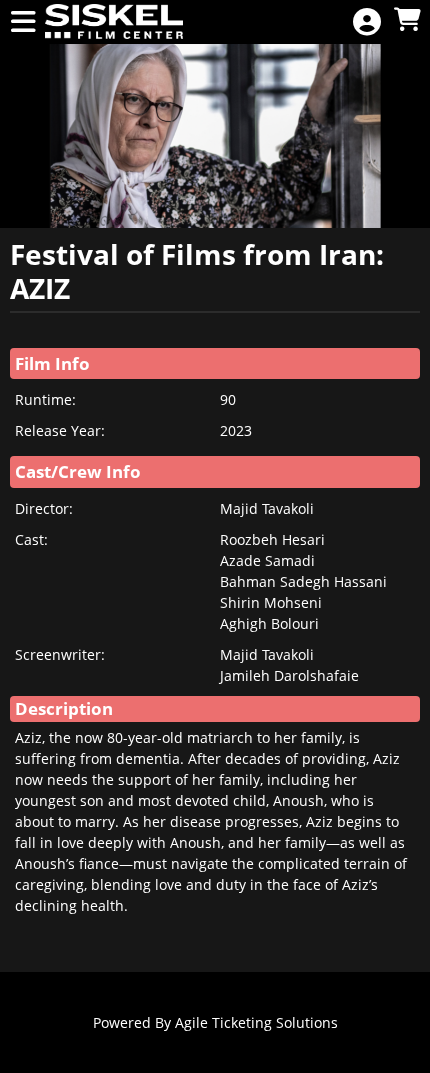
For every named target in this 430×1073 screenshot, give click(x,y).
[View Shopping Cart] (407, 20)
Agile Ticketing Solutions (256, 1022)
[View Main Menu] (23, 22)
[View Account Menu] (367, 22)
